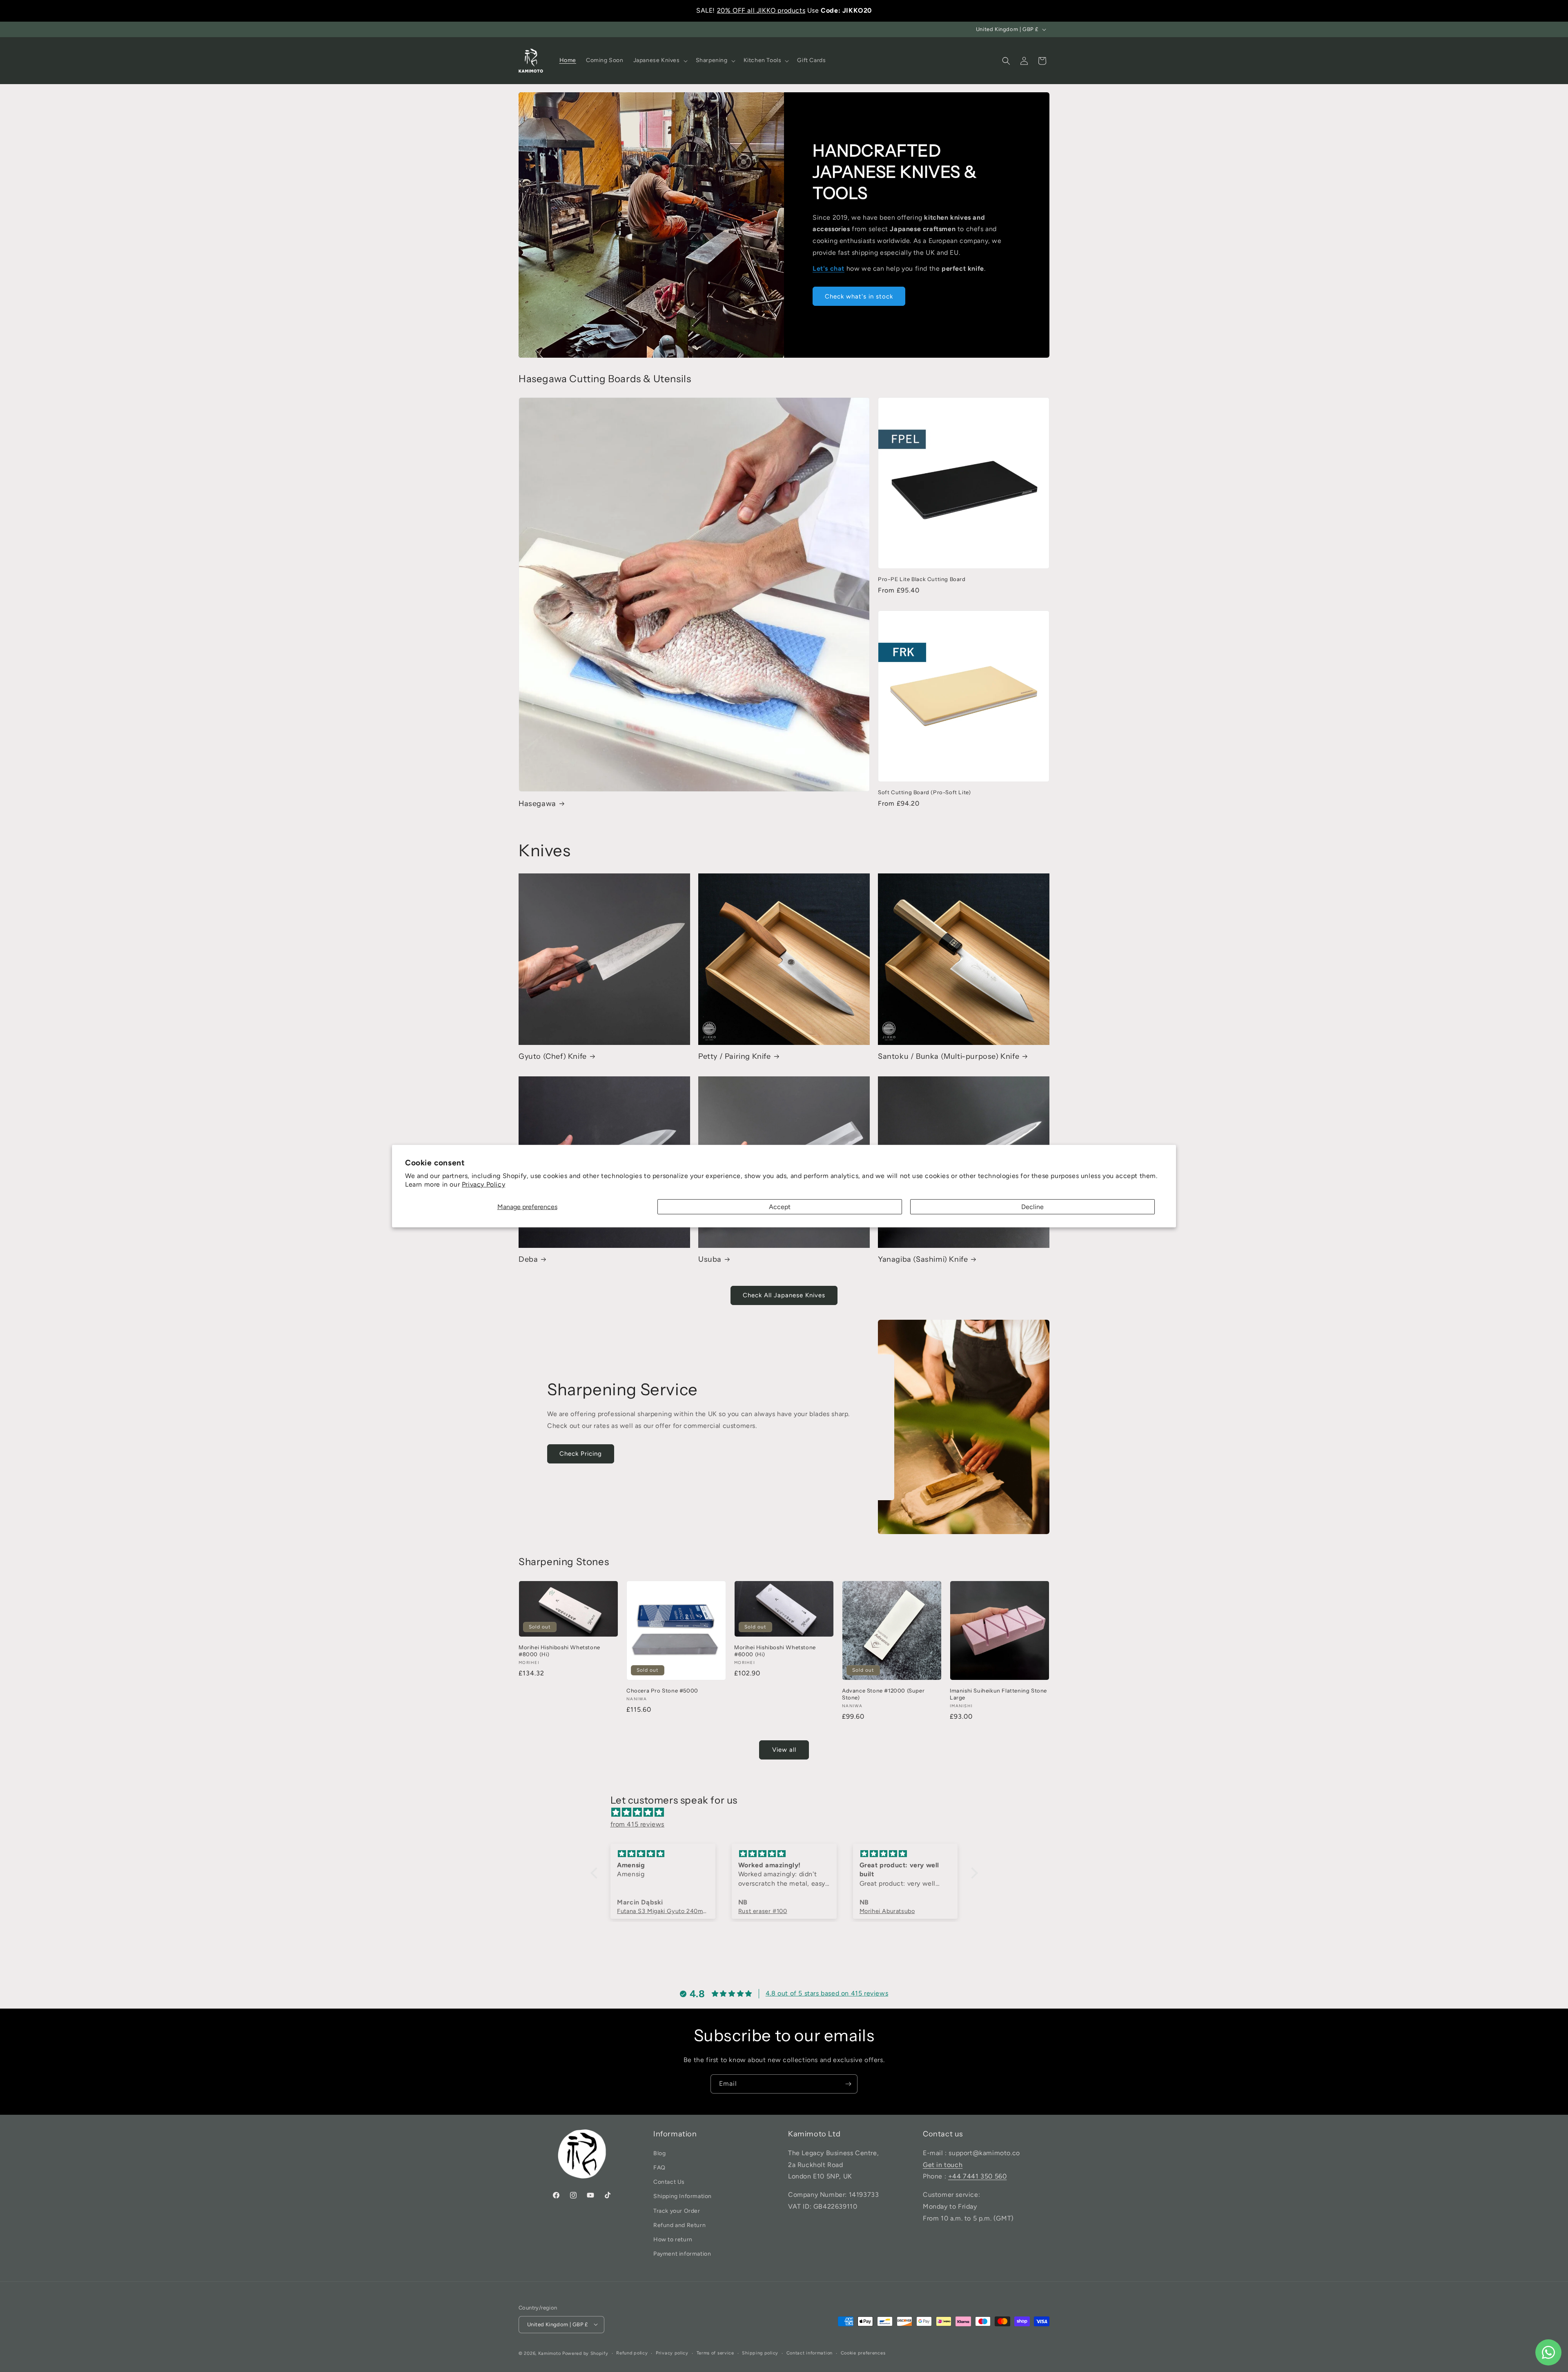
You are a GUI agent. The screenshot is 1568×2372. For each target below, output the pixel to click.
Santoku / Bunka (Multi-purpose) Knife (949, 1056)
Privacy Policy (483, 1184)
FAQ (659, 2168)
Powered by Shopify (585, 2353)
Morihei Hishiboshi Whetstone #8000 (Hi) (559, 1651)
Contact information (810, 2353)
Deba (528, 1259)
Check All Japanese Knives (784, 1296)
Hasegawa (537, 803)
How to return (673, 2239)
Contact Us (669, 2182)
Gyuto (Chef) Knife (553, 1056)
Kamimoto (550, 2353)
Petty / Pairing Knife (735, 1056)
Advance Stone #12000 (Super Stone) (883, 1694)
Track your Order (677, 2211)
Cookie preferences (863, 2353)
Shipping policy (760, 2353)
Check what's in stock (859, 296)
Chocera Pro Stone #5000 (662, 1690)
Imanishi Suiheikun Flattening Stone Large (998, 1694)
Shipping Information (683, 2196)
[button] (660, 60)
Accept (780, 1206)
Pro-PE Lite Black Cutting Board (922, 579)
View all (784, 1750)
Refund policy (632, 2353)
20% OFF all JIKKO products (761, 10)
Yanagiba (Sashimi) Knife (923, 1259)
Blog (659, 2153)
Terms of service (715, 2353)
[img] (788, 1813)
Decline (1032, 1206)
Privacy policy (672, 2353)
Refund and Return (679, 2225)
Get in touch (943, 2164)
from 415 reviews (638, 1824)
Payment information (682, 2254)
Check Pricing (581, 1454)
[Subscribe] (848, 2084)
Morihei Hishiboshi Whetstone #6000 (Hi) (775, 1651)
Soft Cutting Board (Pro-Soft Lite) (924, 792)
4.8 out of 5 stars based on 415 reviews (827, 1994)
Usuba (710, 1259)
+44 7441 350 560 (978, 2176)
